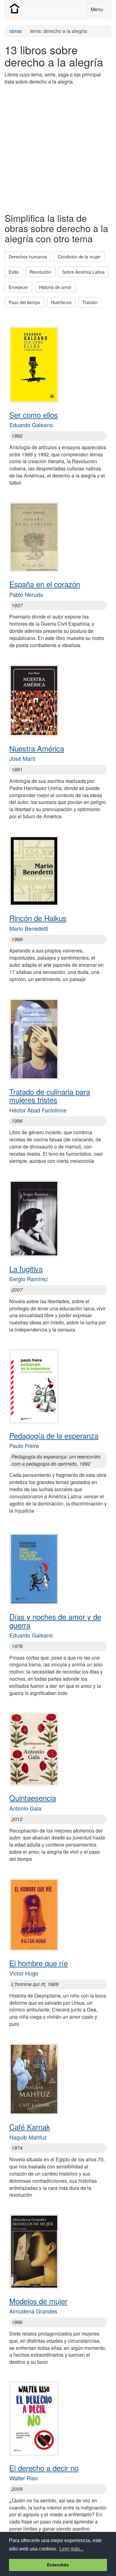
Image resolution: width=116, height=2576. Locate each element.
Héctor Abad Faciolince (38, 1110)
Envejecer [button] (18, 287)
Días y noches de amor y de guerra (55, 1621)
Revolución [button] (41, 272)
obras (15, 31)
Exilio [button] (14, 272)
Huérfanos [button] (61, 302)
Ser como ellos (34, 415)
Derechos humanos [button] (28, 257)
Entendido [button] (58, 2565)
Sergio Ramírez (29, 1279)
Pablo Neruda (26, 594)
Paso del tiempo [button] (24, 302)
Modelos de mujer (38, 2301)
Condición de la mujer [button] (79, 257)
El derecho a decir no (44, 2468)
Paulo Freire (24, 1446)
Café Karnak (30, 2127)
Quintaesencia (33, 1798)
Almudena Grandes (33, 2311)
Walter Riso (24, 2478)
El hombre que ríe (39, 1963)
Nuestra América (37, 748)
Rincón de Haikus (38, 918)
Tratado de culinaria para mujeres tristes (50, 1096)
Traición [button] (90, 302)
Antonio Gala (25, 1808)
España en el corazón (45, 584)
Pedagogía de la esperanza (54, 1435)
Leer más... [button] (71, 2549)
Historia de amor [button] (55, 287)
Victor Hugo (24, 1973)
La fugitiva (26, 1269)
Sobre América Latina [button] (83, 272)
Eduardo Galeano (31, 425)
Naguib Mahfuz (28, 2137)
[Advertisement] (58, 148)
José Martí (22, 758)
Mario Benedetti (29, 928)
